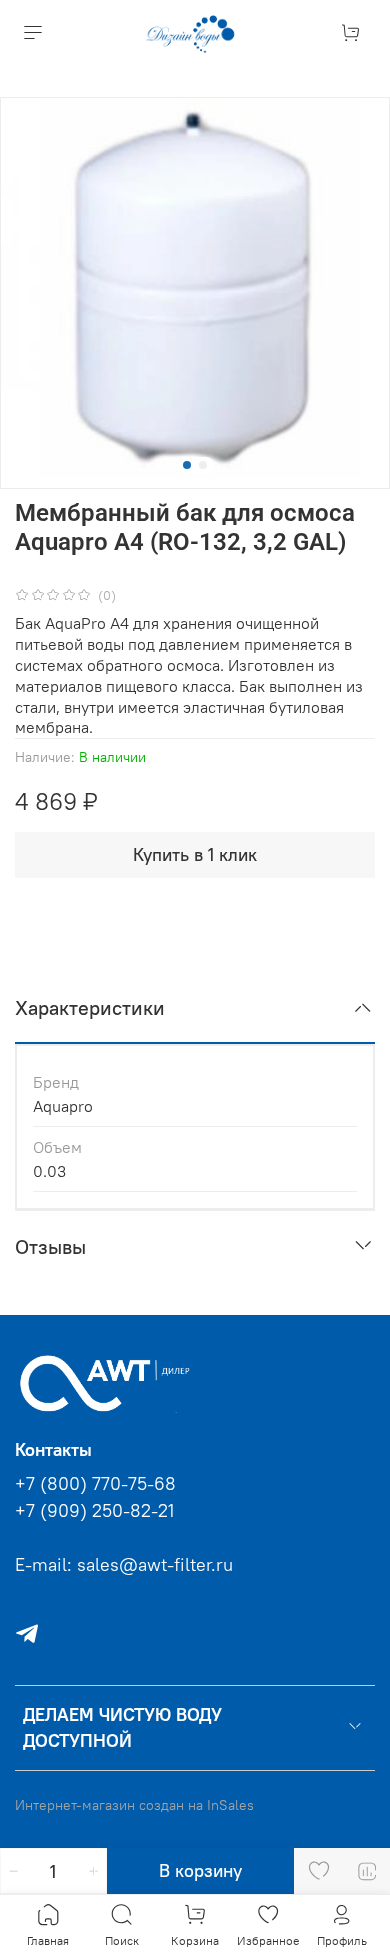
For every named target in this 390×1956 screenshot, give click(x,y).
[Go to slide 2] (203, 465)
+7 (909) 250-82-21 (94, 1511)
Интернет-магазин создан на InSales (134, 1805)
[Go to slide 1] (187, 465)
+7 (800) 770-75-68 (95, 1484)
